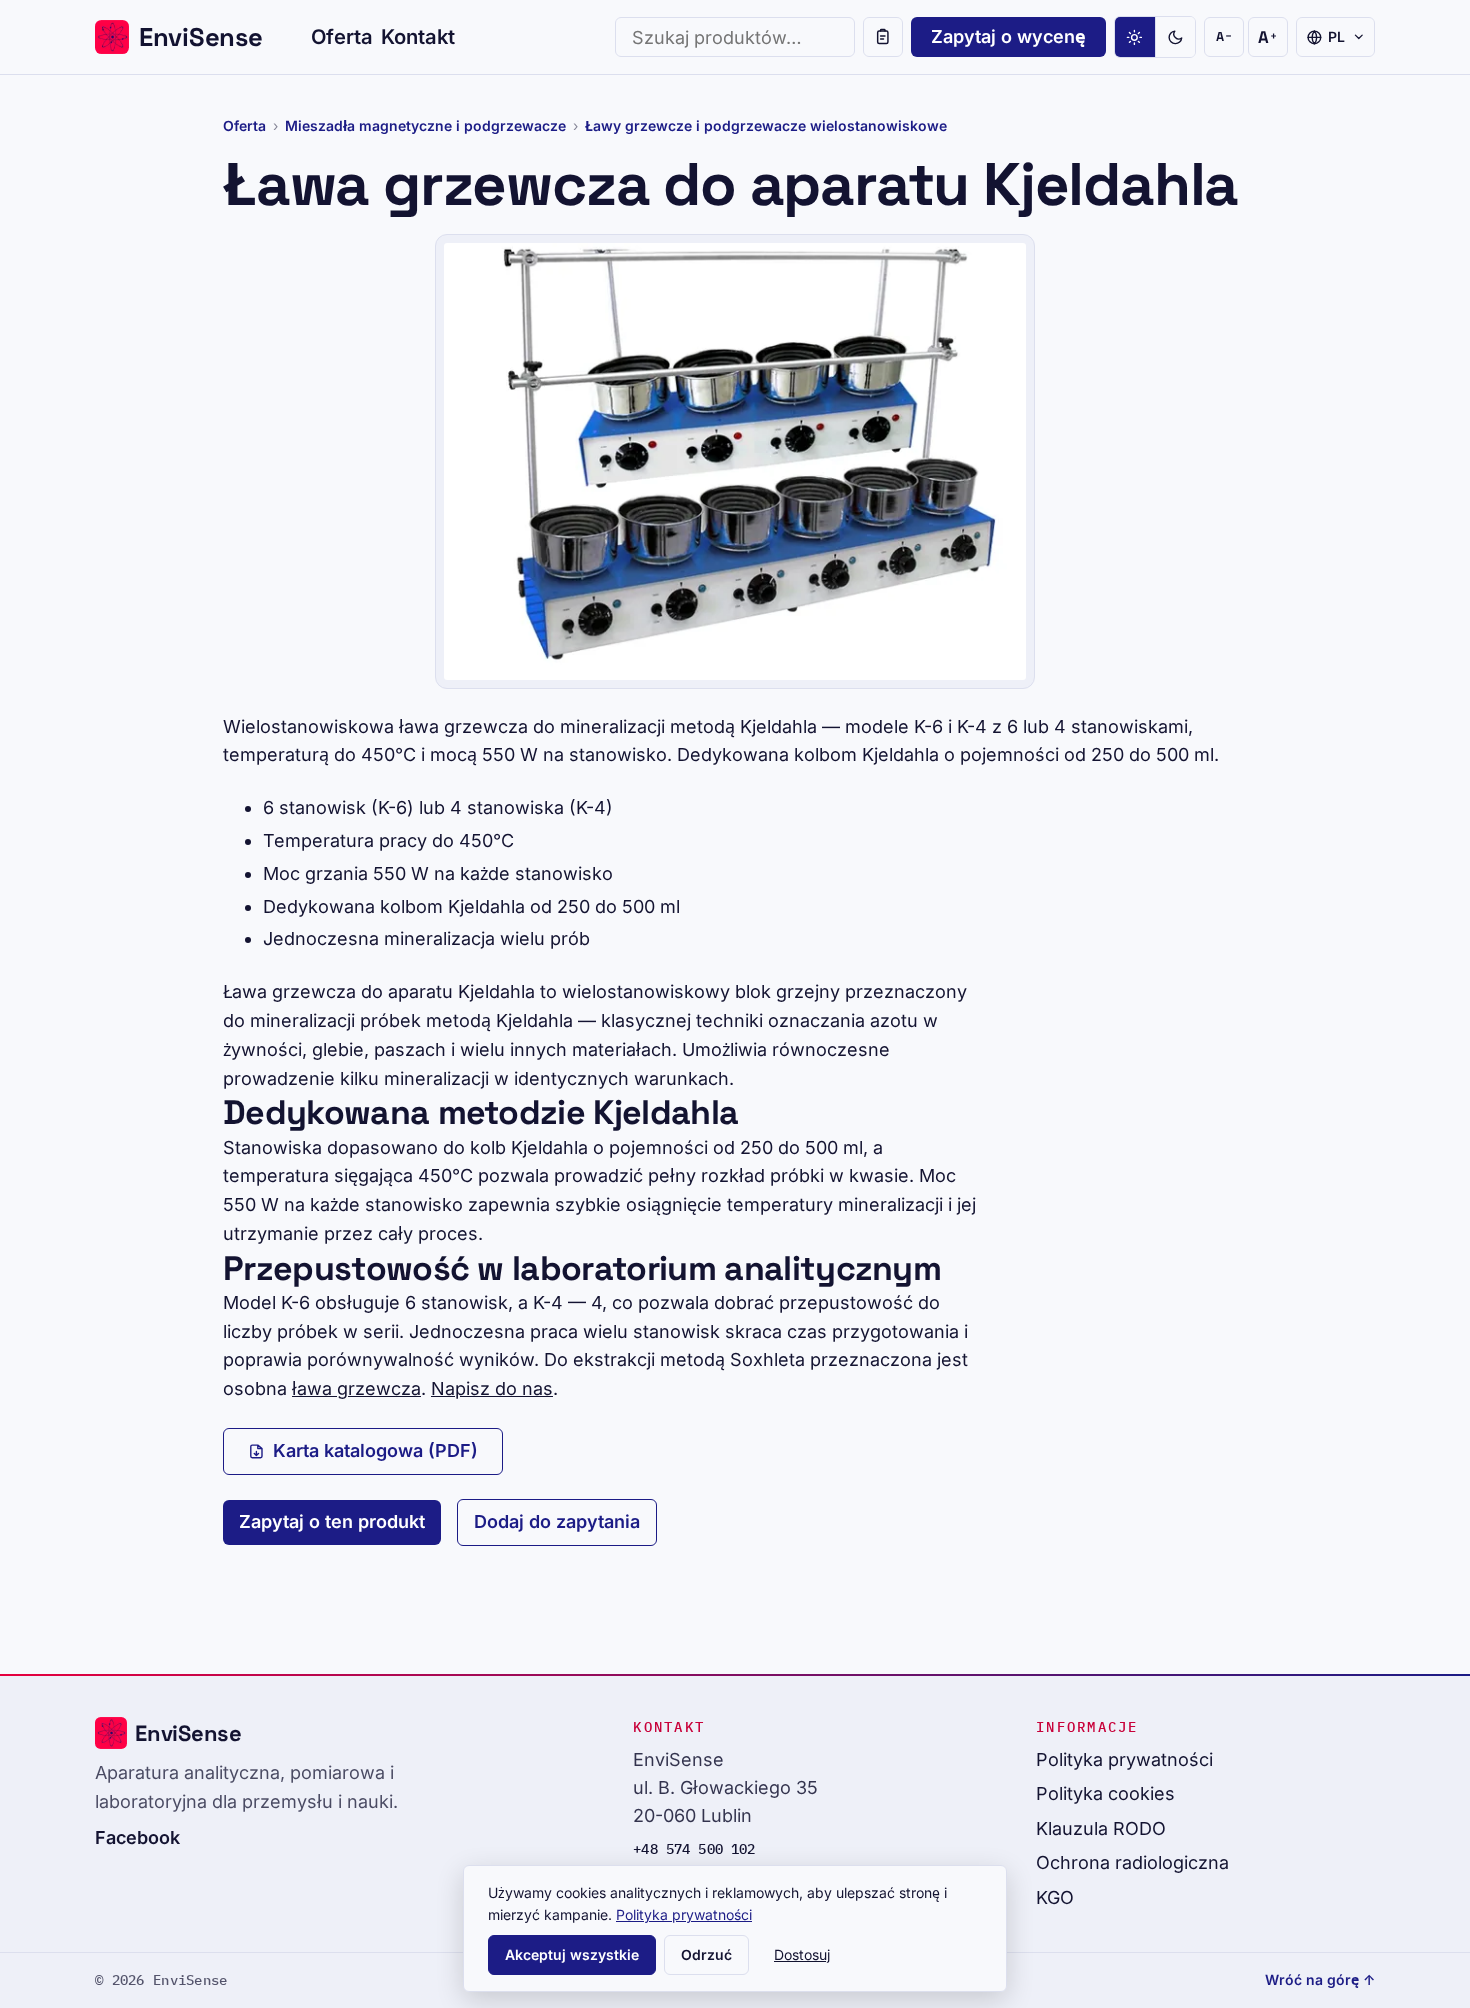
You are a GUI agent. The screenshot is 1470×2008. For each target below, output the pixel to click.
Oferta (342, 36)
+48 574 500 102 (694, 1849)
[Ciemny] (1175, 37)
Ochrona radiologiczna (1132, 1862)
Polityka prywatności (1124, 1759)
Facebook (137, 1837)
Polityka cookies (1105, 1793)
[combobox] (735, 37)
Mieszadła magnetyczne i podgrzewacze (425, 125)
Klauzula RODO (1101, 1828)
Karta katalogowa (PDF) (375, 1450)
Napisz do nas (492, 1388)
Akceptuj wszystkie (572, 1954)
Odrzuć (706, 1954)
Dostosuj (802, 1954)
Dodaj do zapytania (557, 1521)
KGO (1055, 1897)
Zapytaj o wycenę (1008, 36)
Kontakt (418, 36)
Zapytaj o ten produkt (332, 1521)
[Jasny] (1135, 37)
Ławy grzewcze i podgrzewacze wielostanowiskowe (766, 125)
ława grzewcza (356, 1388)
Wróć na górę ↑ (1320, 1979)
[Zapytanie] (883, 37)
